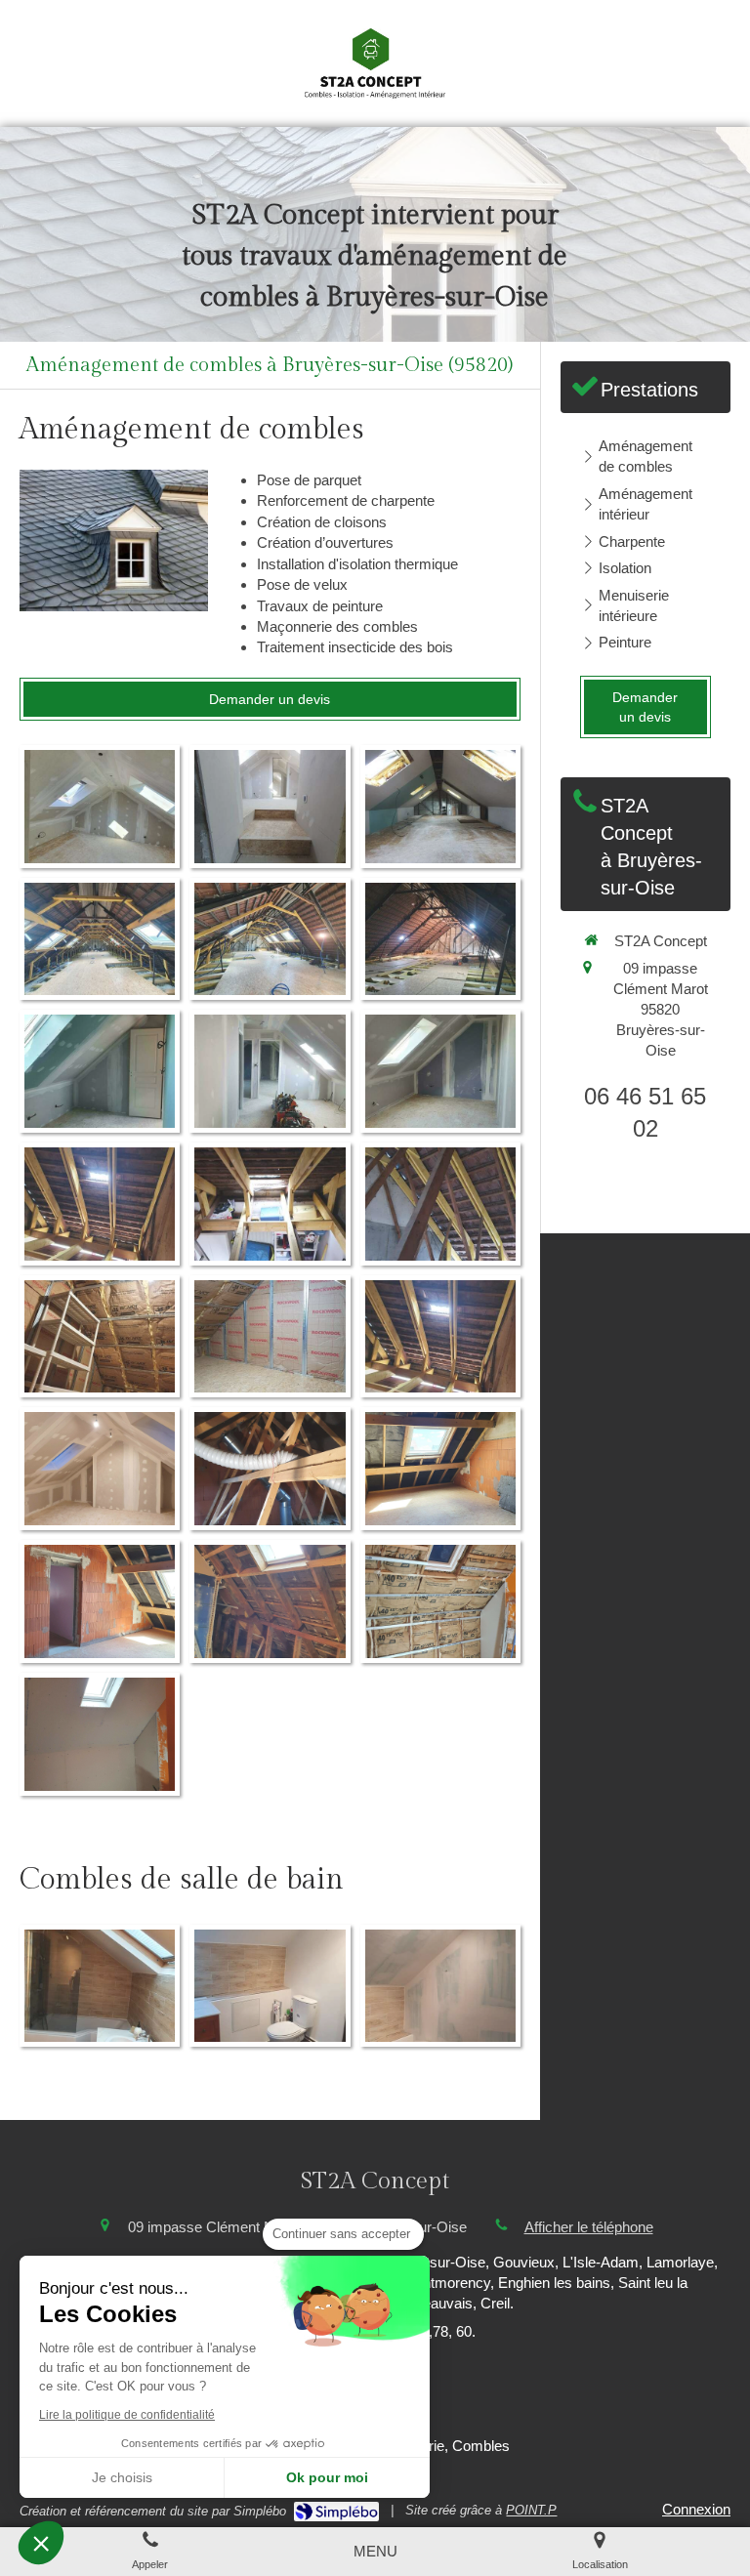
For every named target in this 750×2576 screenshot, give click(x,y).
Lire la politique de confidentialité (127, 2415)
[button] (41, 2543)
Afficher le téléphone (589, 2227)
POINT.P (531, 2510)
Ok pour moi (327, 2477)
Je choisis (122, 2477)
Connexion (696, 2509)
